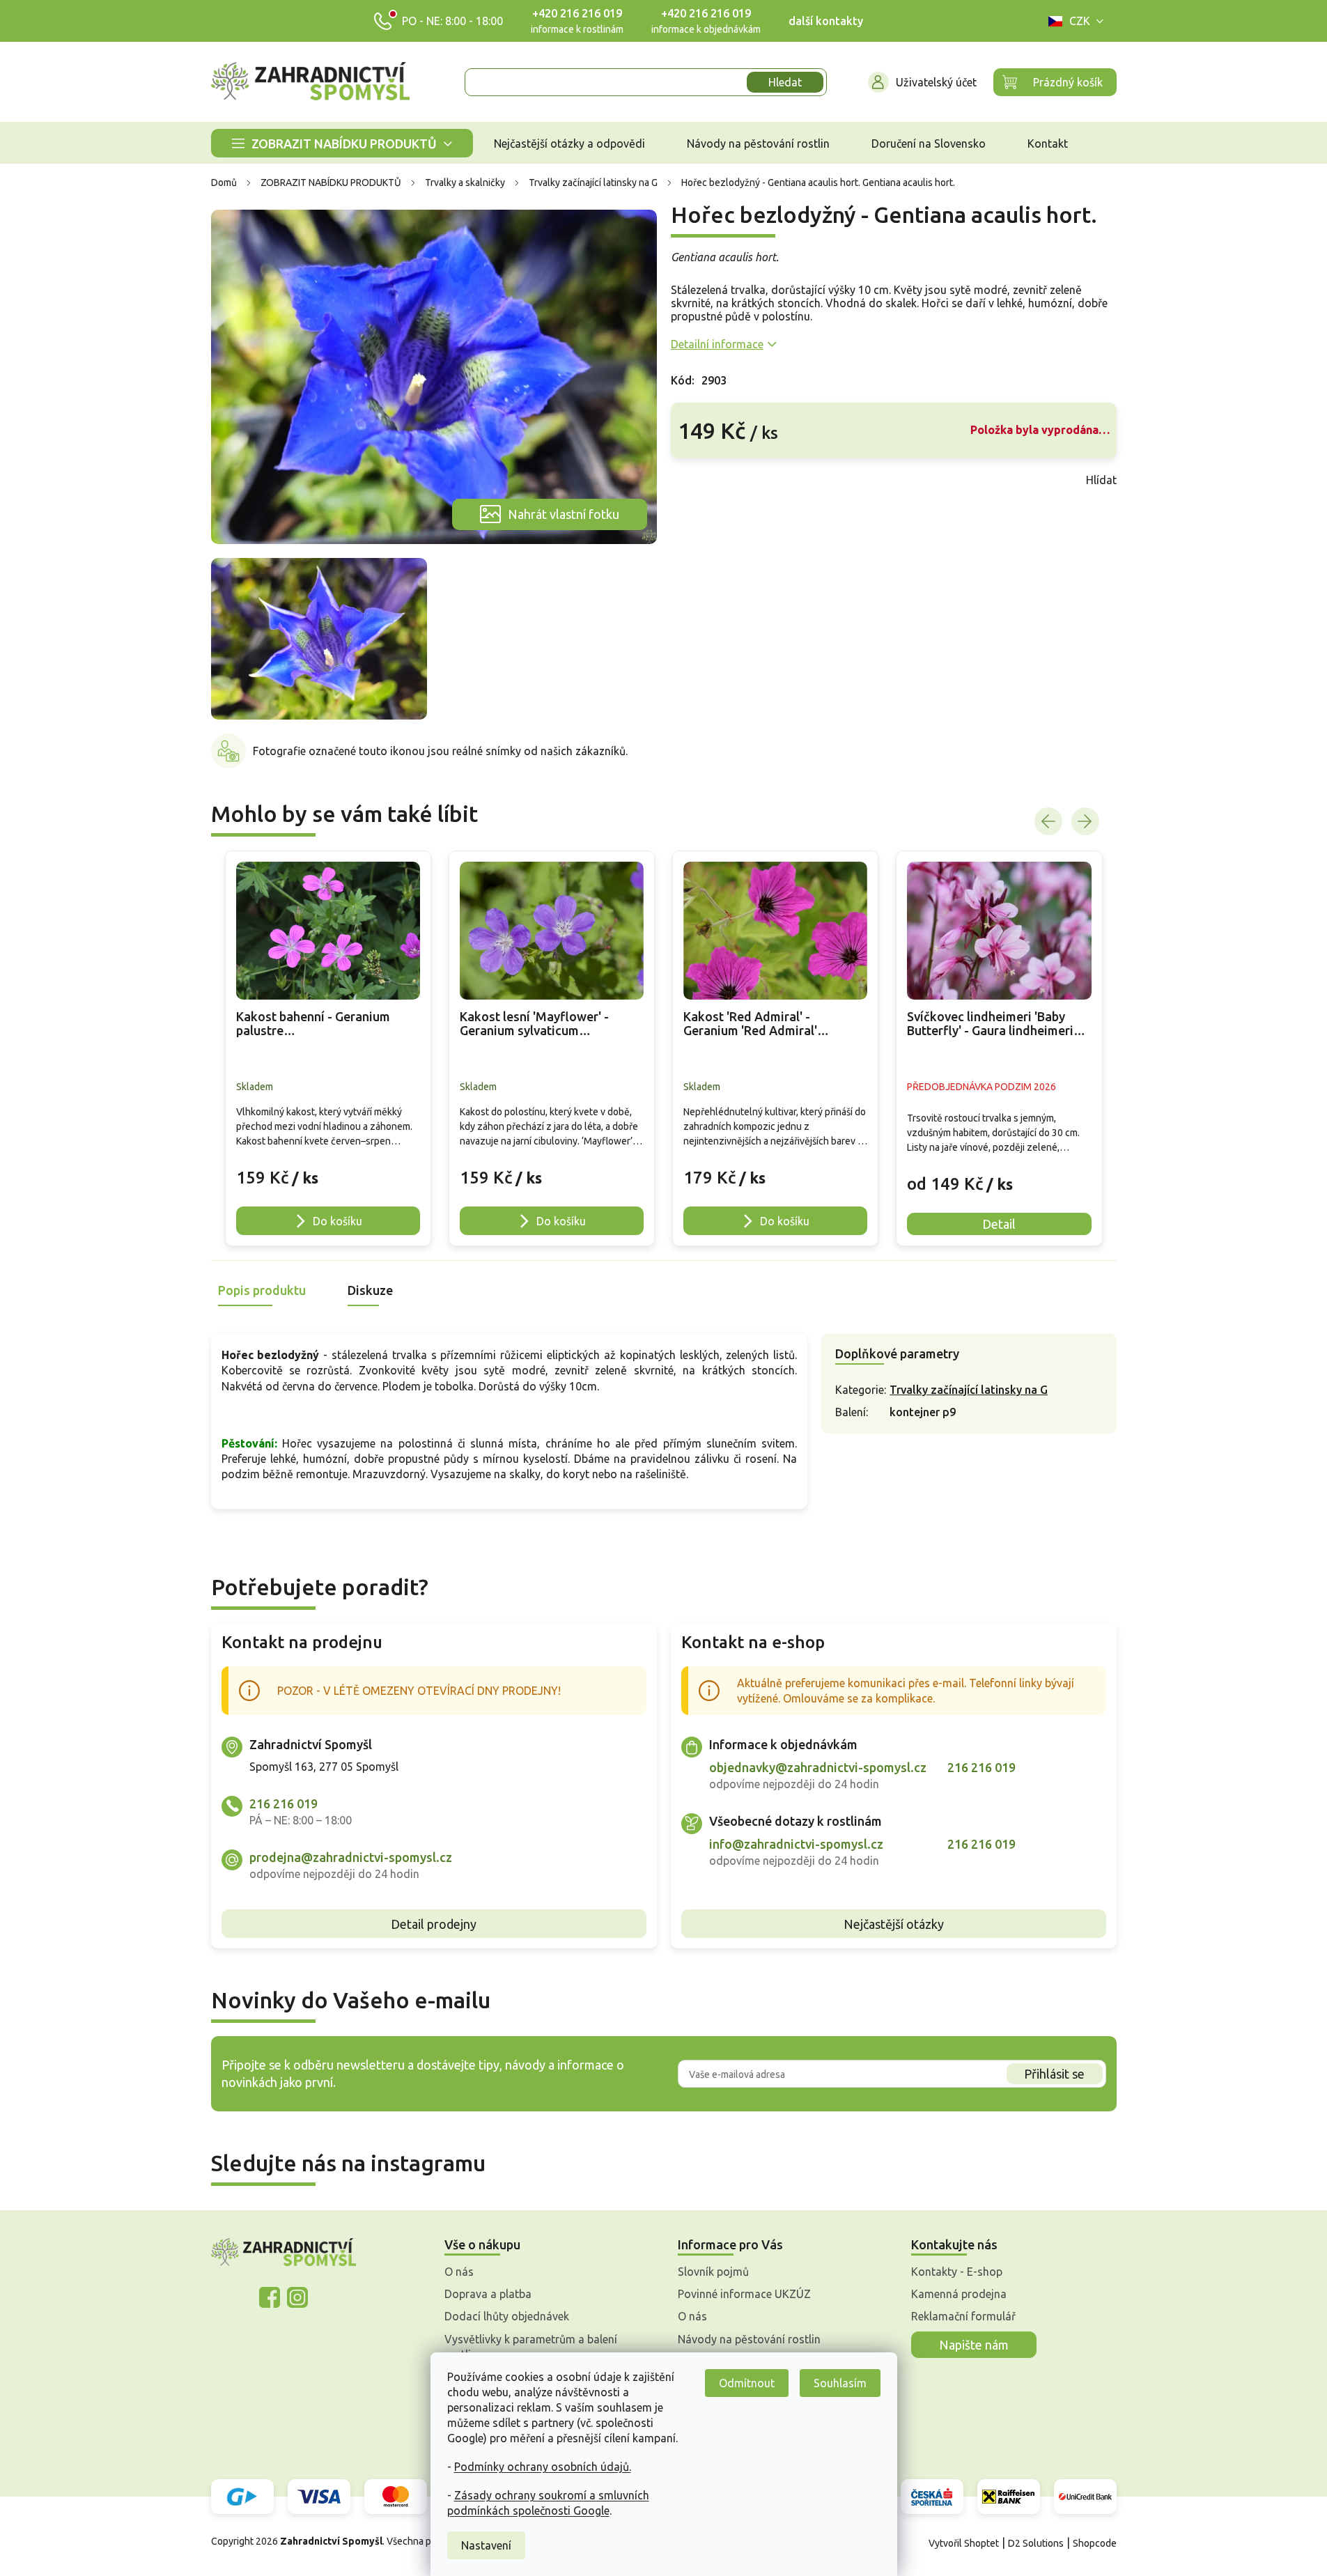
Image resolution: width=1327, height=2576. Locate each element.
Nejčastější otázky (894, 1924)
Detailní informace (717, 344)
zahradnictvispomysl (297, 2297)
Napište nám (974, 2345)
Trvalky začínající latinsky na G (969, 1390)
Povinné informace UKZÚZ (744, 2294)
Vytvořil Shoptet (964, 2543)
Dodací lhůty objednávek (507, 2316)
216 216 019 (284, 1803)
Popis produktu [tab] (262, 1290)
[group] (328, 1048)
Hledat (785, 82)
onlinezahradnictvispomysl (270, 2297)
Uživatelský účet (936, 82)
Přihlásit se (1054, 2074)
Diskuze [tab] (370, 1290)
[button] (328, 1170)
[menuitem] (342, 143)
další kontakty (826, 21)
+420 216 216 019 (577, 13)
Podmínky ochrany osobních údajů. (543, 2467)
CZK (1080, 21)
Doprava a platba (488, 2294)
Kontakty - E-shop (957, 2272)
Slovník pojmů (713, 2272)
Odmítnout (747, 2383)
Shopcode (1095, 2543)
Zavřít (701, 480)
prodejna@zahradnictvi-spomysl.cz (351, 1857)
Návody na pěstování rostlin (749, 2339)
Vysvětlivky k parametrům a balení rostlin (531, 2347)
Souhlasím (840, 2383)
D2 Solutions (1036, 2543)
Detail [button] (999, 1224)
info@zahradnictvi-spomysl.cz (796, 1844)
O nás (459, 2272)
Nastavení (486, 2545)
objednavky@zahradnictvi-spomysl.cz (818, 1767)
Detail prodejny (434, 1924)
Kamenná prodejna (959, 2294)
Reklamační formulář (963, 2316)
